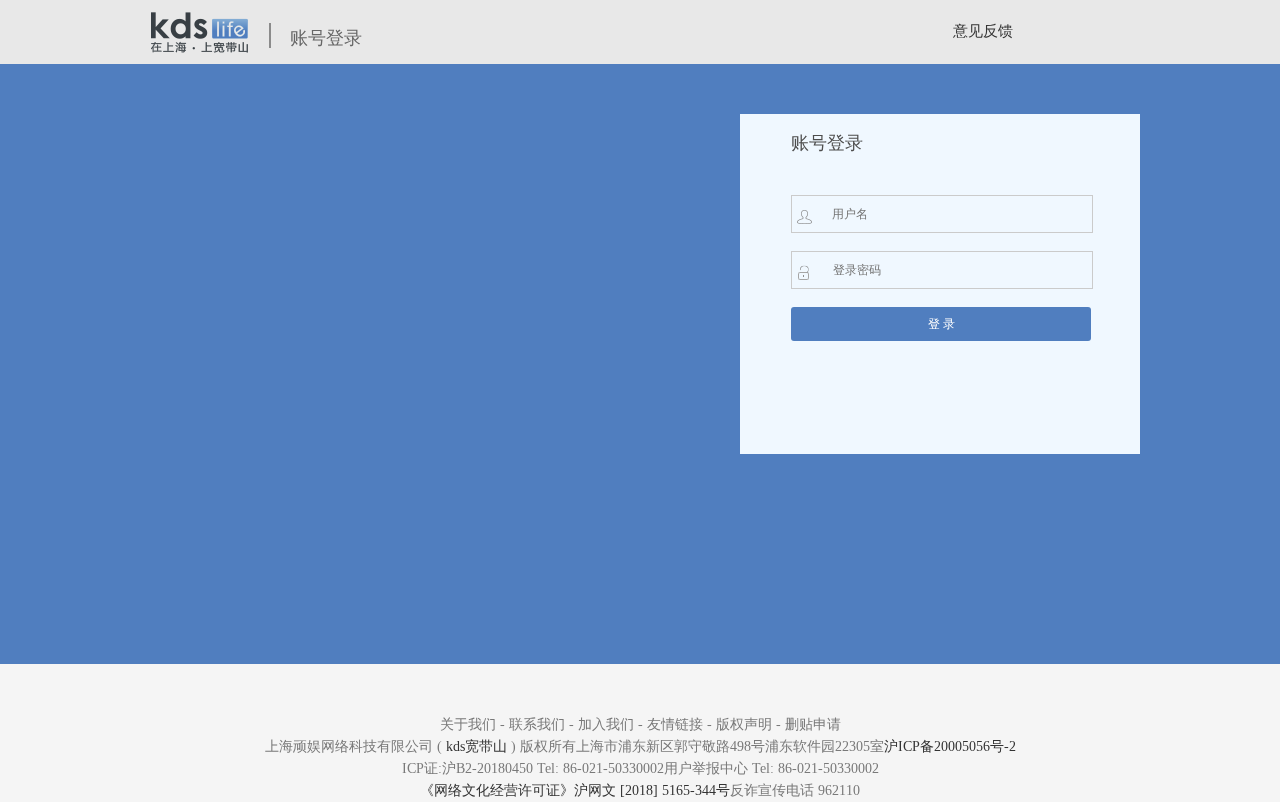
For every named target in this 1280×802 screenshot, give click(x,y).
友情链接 (675, 724)
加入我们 (606, 724)
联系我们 (537, 724)
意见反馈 (983, 31)
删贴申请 (813, 724)
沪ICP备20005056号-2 (950, 746)
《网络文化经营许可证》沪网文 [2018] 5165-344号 (575, 790)
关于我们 (468, 724)
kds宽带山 (476, 746)
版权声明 (744, 724)
